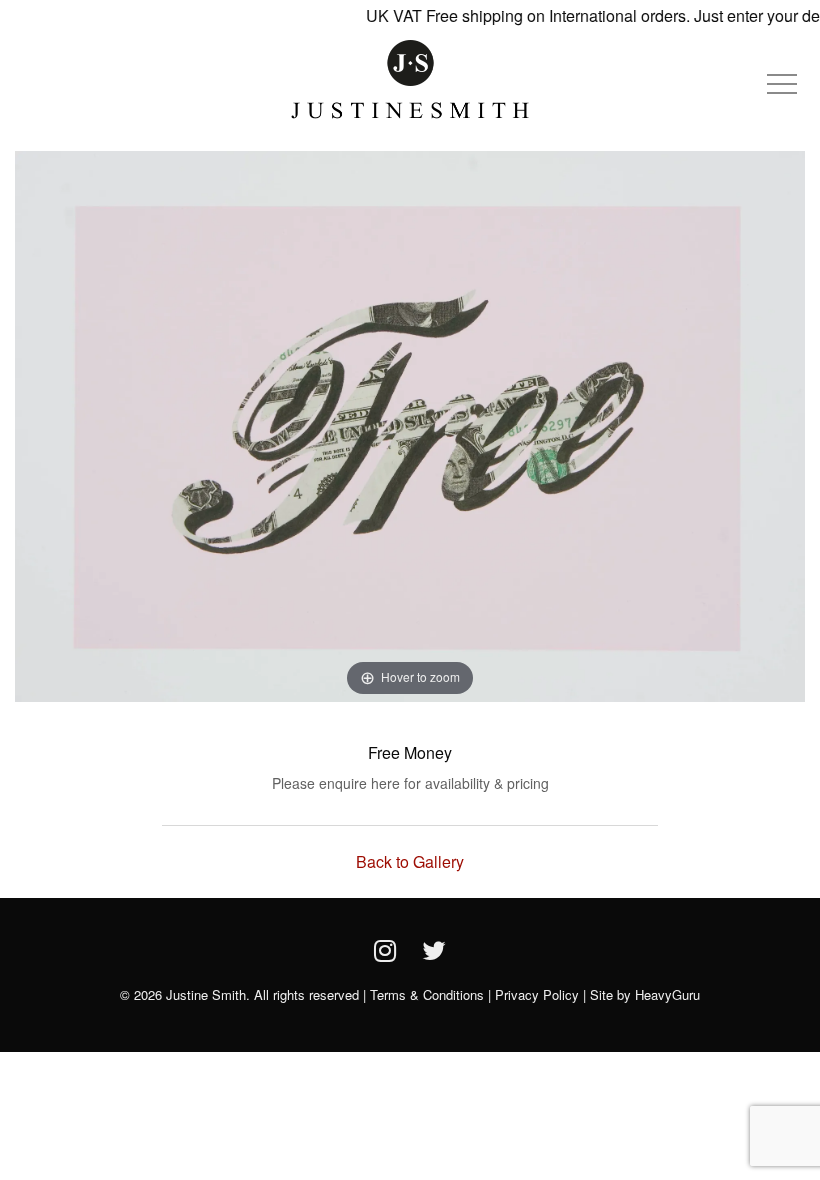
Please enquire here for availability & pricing (410, 783)
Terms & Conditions (427, 994)
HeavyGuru (667, 994)
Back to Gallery (410, 861)
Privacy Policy (537, 994)
